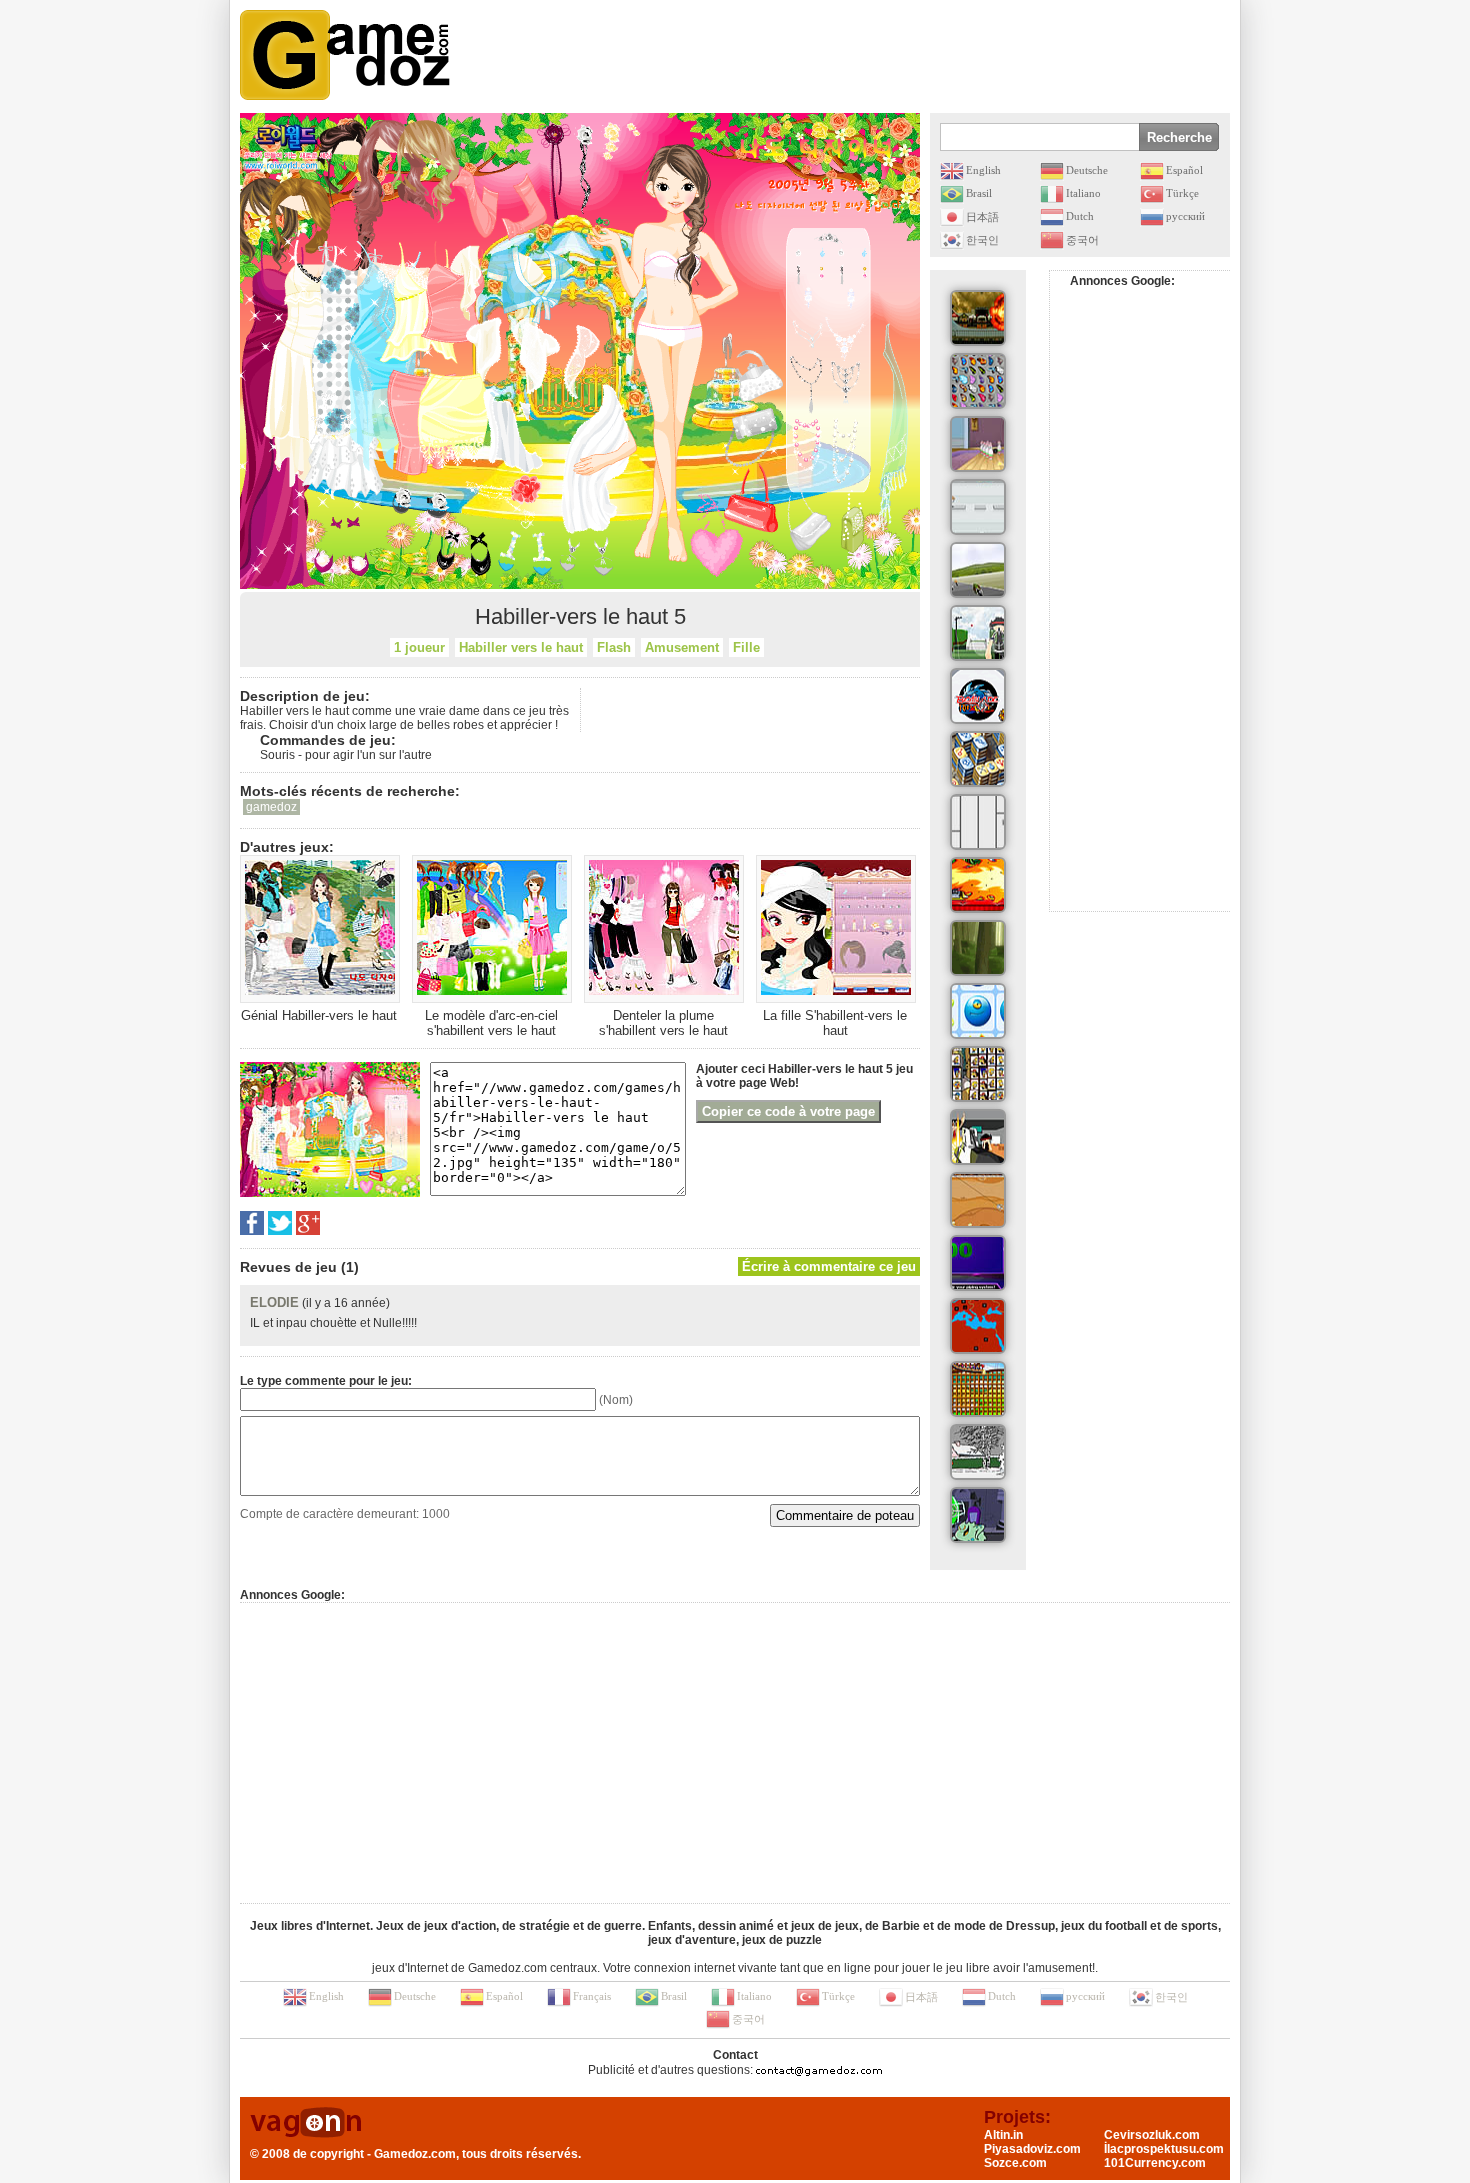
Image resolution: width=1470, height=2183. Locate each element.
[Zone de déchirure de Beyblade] (978, 696)
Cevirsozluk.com (1152, 2135)
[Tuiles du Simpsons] (978, 1074)
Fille (746, 647)
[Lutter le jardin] (978, 633)
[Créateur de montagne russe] (978, 1389)
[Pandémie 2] (978, 1326)
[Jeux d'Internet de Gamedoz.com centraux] (345, 55)
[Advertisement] (866, 55)
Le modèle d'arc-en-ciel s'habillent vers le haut (491, 1023)
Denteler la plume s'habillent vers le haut (663, 1023)
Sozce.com (1015, 2163)
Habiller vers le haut (521, 647)
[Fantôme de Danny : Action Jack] (978, 1515)
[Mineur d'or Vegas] (978, 1200)
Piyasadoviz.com (1032, 2149)
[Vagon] (305, 2124)
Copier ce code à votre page (788, 1111)
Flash (614, 647)
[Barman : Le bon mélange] (978, 885)
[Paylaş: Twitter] (280, 1223)
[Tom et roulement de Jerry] (978, 444)
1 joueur (419, 647)
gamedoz (271, 807)
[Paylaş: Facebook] (252, 1223)
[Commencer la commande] (978, 570)
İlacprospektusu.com (1164, 2149)
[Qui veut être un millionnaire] (978, 1263)
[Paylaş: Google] (308, 1223)
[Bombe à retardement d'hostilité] (978, 1137)
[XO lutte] (978, 1011)
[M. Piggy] (978, 507)
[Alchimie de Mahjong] (978, 759)
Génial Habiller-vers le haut (319, 1015)
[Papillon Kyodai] (978, 381)
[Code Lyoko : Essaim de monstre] (978, 948)
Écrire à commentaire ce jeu (829, 1266)
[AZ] (978, 822)
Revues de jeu (288, 1267)
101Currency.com (1155, 2163)
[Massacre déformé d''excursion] (978, 318)
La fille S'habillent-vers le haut (835, 1023)
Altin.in (1003, 2135)
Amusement (682, 647)
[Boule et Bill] (978, 1452)
